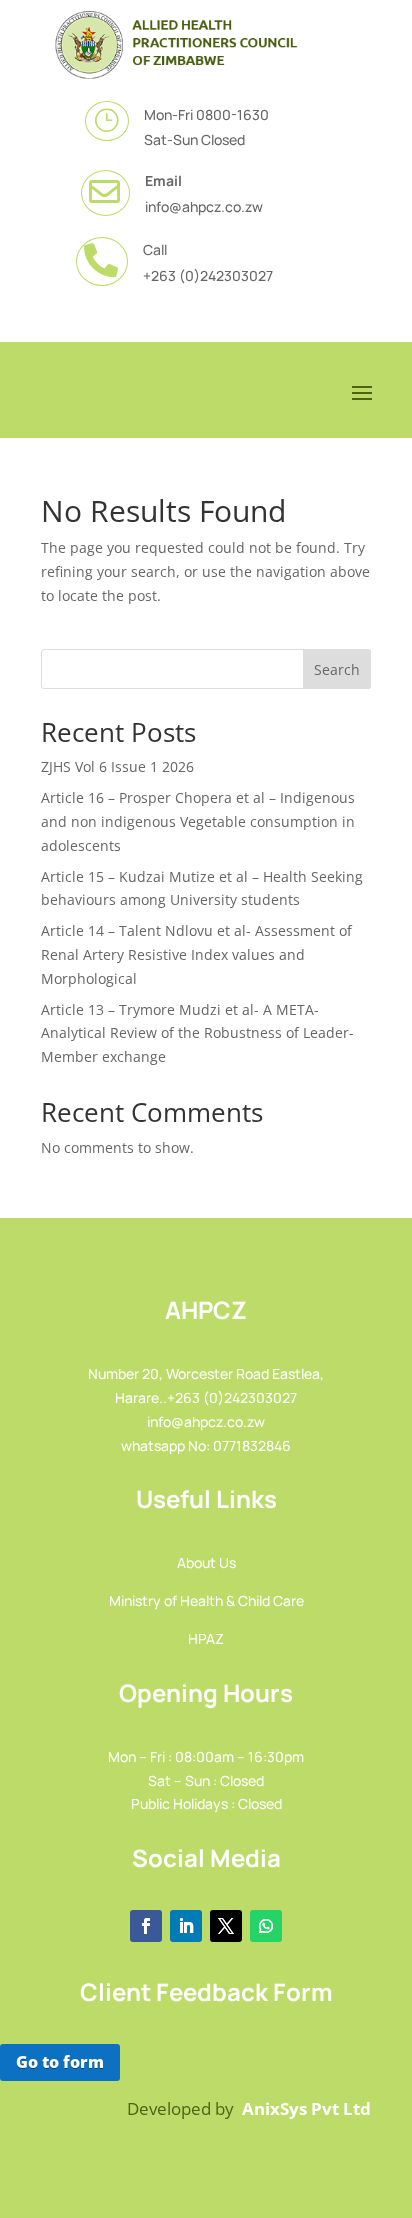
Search (337, 669)
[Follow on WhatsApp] (266, 1926)
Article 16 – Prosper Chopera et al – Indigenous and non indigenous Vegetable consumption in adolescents (198, 821)
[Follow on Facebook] (146, 1926)
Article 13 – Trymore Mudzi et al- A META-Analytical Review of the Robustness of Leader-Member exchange (197, 1033)
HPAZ (206, 1638)
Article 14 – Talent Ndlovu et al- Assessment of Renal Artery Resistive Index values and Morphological (196, 954)
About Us (206, 1562)
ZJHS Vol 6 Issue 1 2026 (117, 766)
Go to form (60, 2062)
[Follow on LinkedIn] (186, 1926)
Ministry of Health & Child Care (206, 1600)
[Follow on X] (226, 1926)
